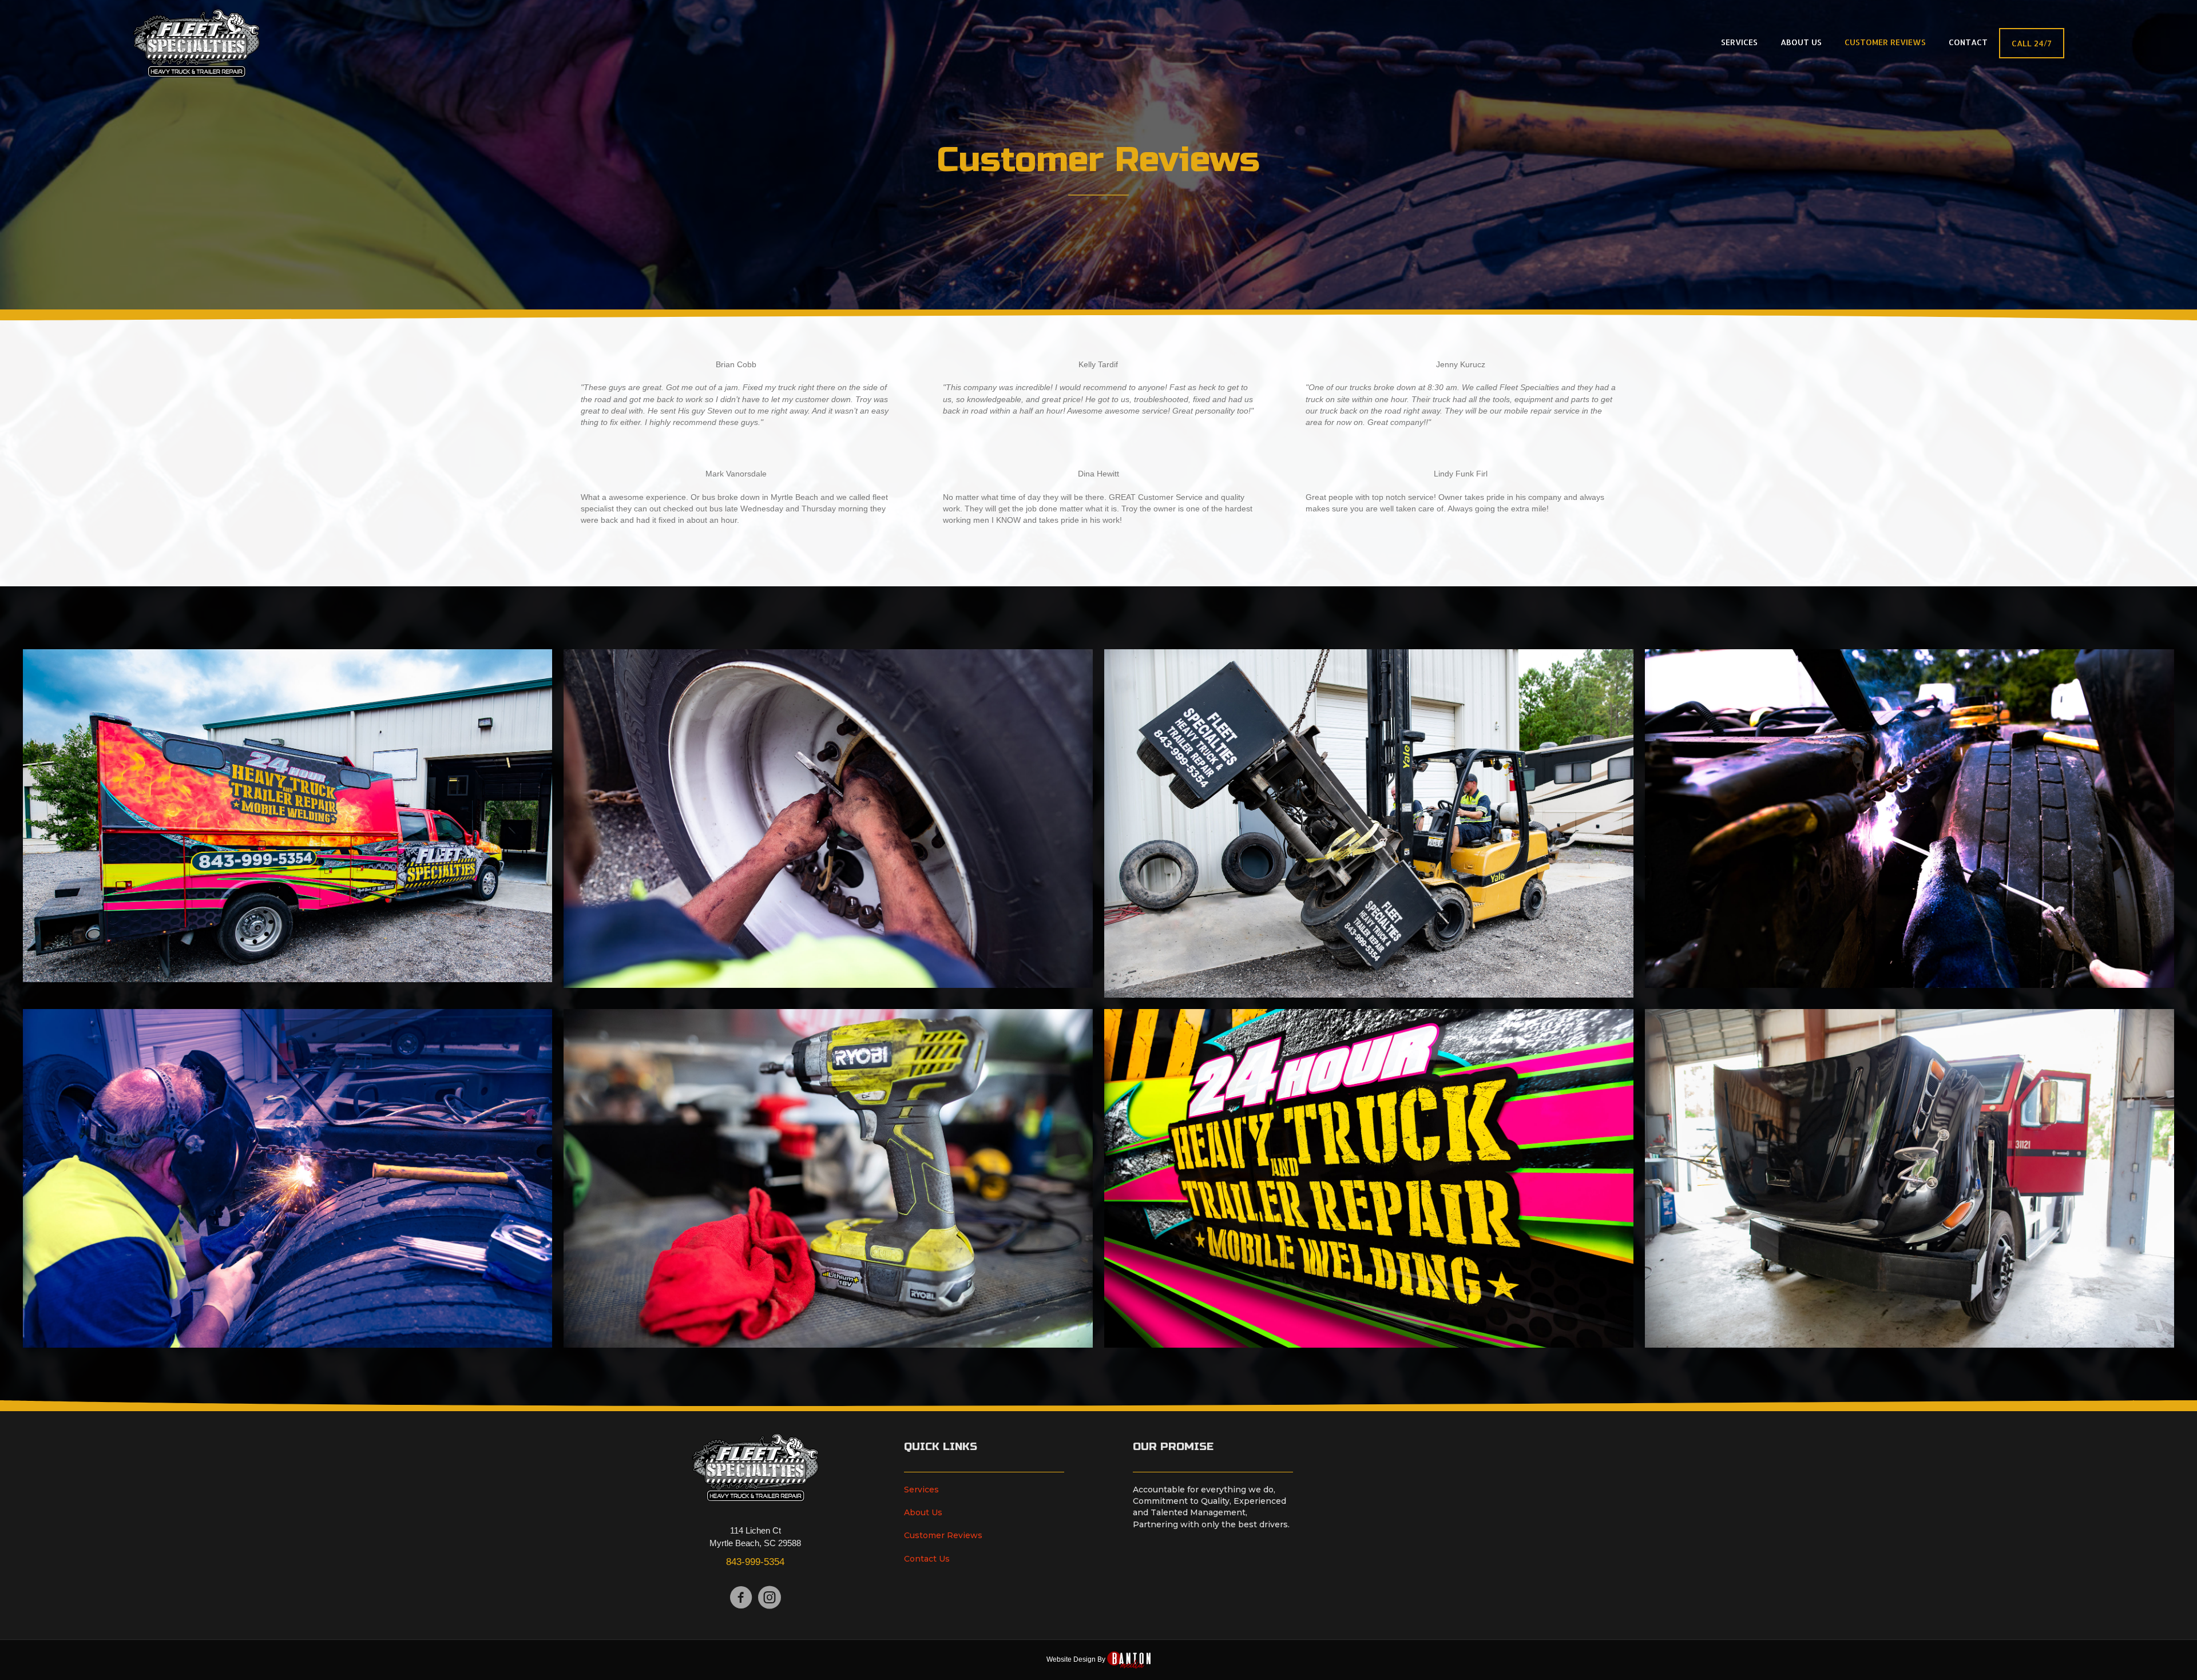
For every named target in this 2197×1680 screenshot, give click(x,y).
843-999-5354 (755, 1562)
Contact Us (927, 1559)
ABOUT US (1801, 42)
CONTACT (1968, 42)
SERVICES (1739, 42)
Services (921, 1490)
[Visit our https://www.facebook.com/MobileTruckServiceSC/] (741, 1598)
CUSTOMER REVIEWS (1885, 42)
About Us (923, 1512)
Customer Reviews (943, 1535)
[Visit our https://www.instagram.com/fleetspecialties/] (770, 1598)
